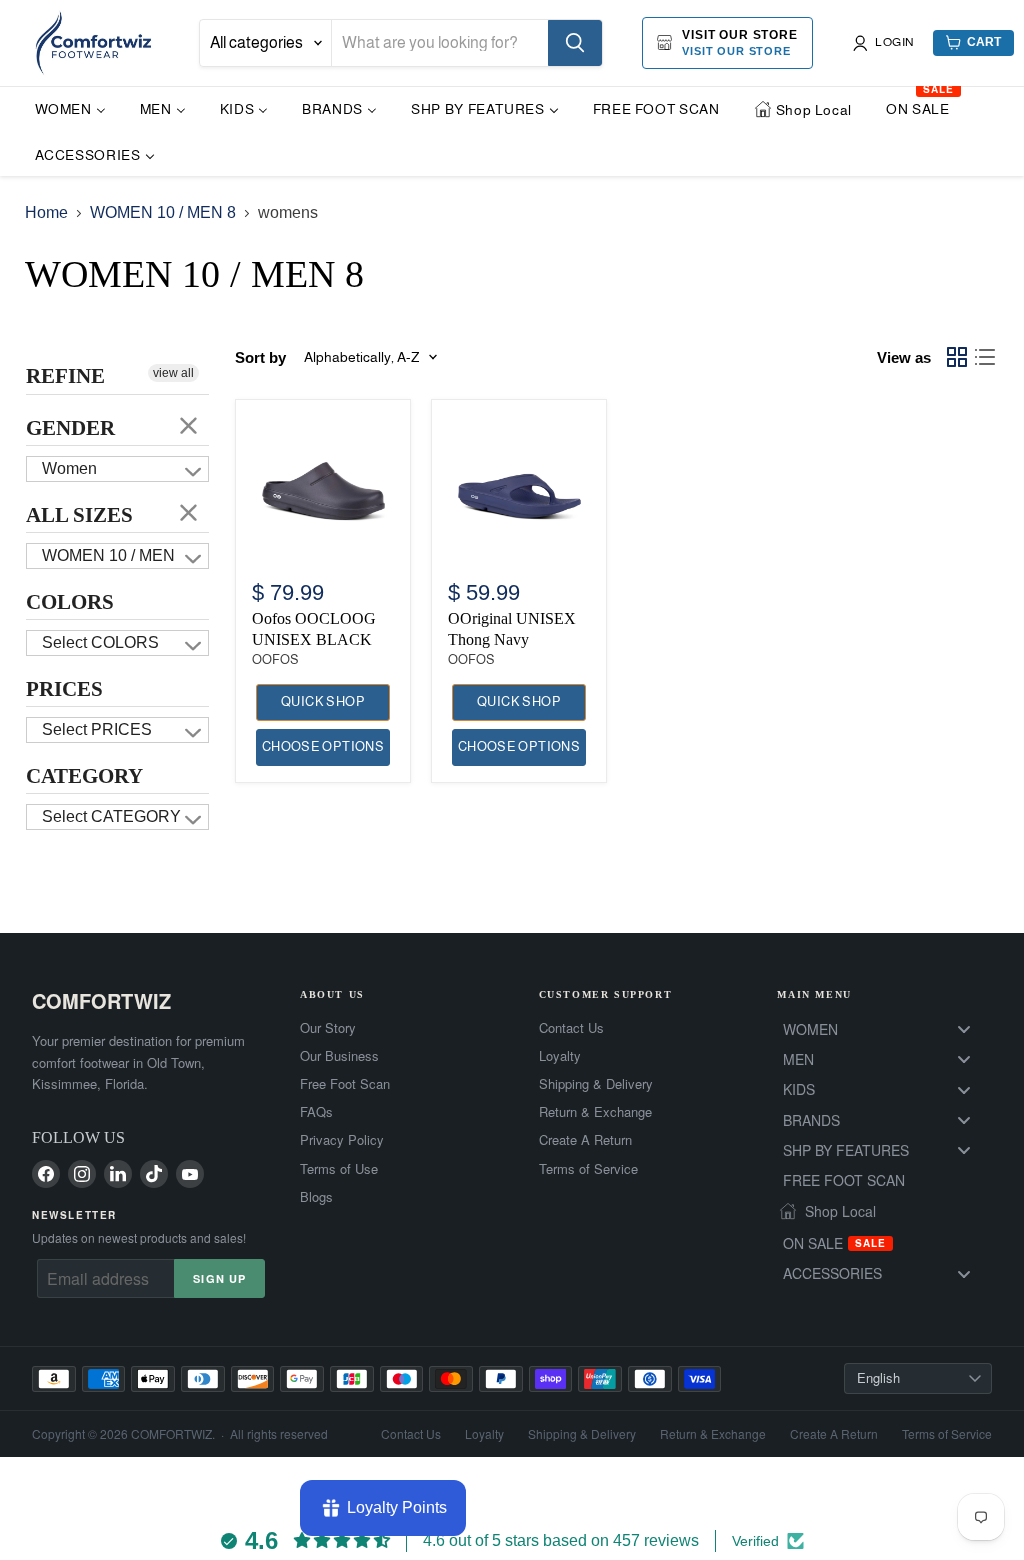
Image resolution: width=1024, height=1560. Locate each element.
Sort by (260, 357)
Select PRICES (97, 729)
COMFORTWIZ (101, 1000)
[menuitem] (70, 108)
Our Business (339, 1056)
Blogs (316, 1197)
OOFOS (275, 659)
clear (189, 425)
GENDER (70, 428)
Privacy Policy (342, 1140)
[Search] (575, 43)
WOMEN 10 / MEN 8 (163, 212)
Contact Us (571, 1028)
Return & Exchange (595, 1112)
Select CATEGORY (111, 816)
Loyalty (560, 1056)
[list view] (985, 357)
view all (173, 373)
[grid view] (957, 357)
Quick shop (323, 701)
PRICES (64, 689)
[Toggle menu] (964, 1028)
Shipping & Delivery (596, 1084)
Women (69, 468)
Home (46, 212)
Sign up (219, 1278)
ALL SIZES (79, 515)
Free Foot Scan (345, 1084)
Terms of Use (339, 1169)
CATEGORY (84, 776)
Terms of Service (588, 1169)
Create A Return (585, 1140)
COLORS (70, 602)
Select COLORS (100, 642)
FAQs (316, 1112)
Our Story (328, 1028)
